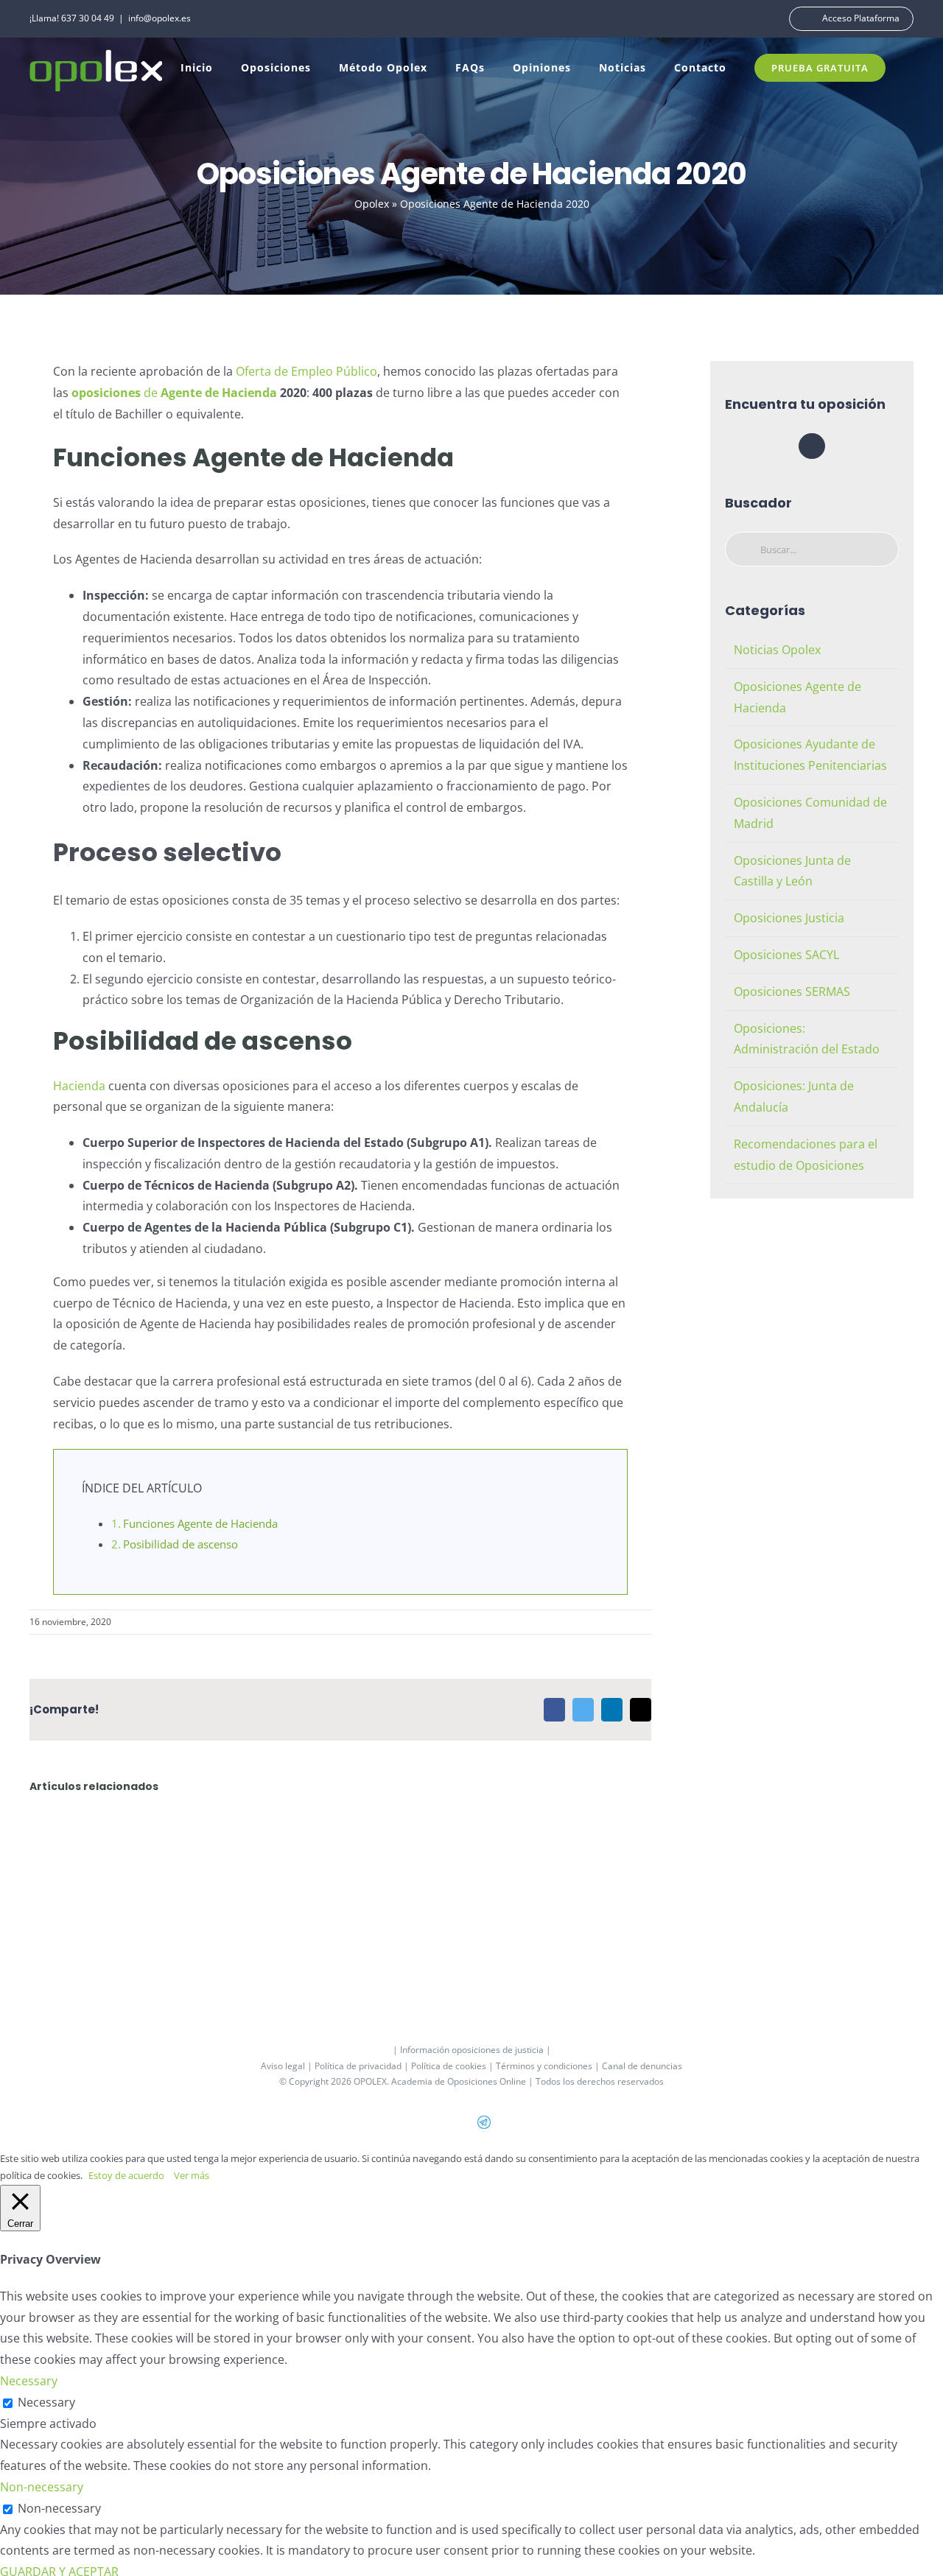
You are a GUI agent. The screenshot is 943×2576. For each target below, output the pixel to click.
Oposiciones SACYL (786, 955)
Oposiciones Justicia (789, 918)
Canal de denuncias (642, 2066)
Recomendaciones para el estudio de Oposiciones (806, 1155)
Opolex (372, 204)
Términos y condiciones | (549, 2066)
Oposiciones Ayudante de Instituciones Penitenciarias (810, 755)
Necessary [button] (29, 2381)
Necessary (46, 2402)
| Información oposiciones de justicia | (472, 2050)
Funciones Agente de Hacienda (200, 1523)
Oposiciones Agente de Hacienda (797, 697)
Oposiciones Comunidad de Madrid (810, 813)
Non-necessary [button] (42, 2487)
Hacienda (79, 1086)
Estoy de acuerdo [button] (126, 2175)
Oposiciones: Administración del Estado (807, 1039)
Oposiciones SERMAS (792, 992)
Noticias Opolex (777, 650)
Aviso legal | (288, 2066)
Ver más (192, 2175)
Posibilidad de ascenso (180, 1544)
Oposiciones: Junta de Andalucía (794, 1096)
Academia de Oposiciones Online (459, 2081)
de (174, 393)
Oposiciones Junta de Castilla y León (792, 871)
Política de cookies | (453, 2066)
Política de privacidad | (363, 2066)
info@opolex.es (159, 18)
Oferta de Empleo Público (306, 371)
